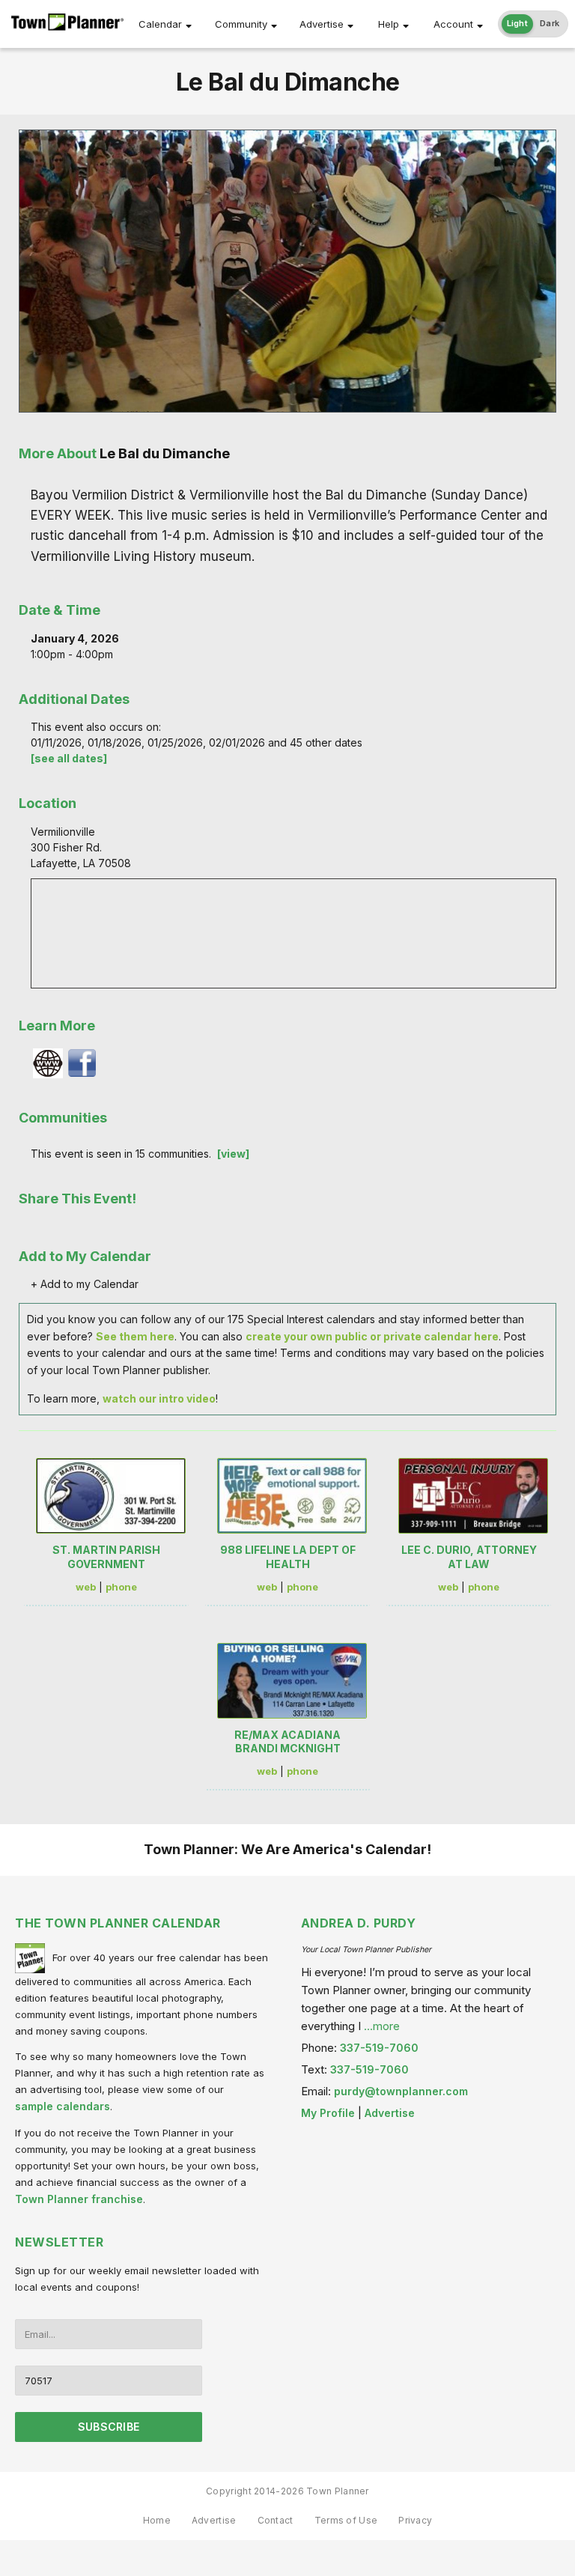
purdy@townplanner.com (401, 2091)
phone (121, 1587)
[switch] (533, 24)
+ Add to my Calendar (85, 1284)
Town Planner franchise (79, 2199)
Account (453, 24)
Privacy (415, 2520)
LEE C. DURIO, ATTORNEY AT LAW (469, 1556)
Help (389, 24)
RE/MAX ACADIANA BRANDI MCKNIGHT (287, 1741)
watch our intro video (159, 1398)
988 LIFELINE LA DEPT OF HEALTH (288, 1556)
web (86, 1587)
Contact (276, 2520)
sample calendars (63, 2106)
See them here (135, 1336)
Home (157, 2520)
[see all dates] (69, 758)
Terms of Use (346, 2520)
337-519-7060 (379, 2048)
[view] (233, 1154)
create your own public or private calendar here (372, 1336)
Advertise (322, 24)
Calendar (160, 24)
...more (382, 2026)
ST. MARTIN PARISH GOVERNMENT (106, 1556)
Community (241, 24)
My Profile (328, 2113)
